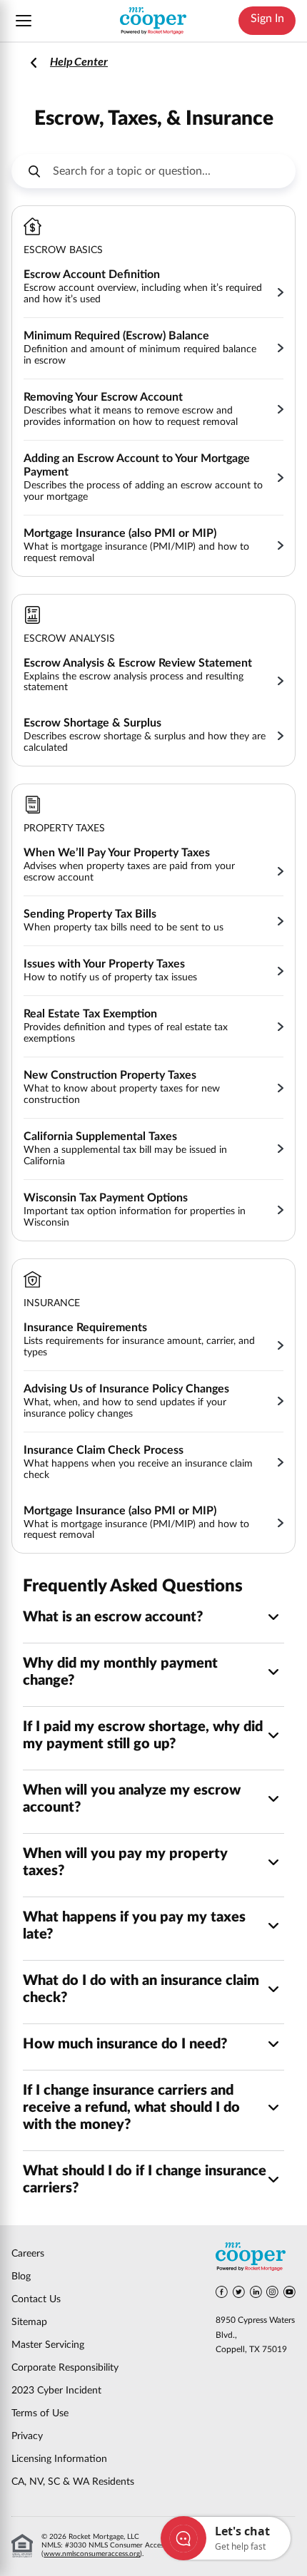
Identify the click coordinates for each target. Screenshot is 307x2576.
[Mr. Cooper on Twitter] (239, 2294)
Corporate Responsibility (65, 2368)
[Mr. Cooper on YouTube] (290, 2294)
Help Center (79, 61)
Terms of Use (40, 2413)
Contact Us (36, 2299)
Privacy (27, 2436)
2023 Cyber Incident (56, 2391)
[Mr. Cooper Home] (256, 2258)
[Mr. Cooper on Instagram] (272, 2294)
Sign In (267, 19)
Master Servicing (48, 2345)
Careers (28, 2254)
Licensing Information (59, 2459)
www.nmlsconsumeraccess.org (92, 2554)
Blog (21, 2277)
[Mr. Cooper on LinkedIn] (256, 2294)
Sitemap (29, 2322)
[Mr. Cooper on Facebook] (222, 2294)
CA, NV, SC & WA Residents (73, 2482)
